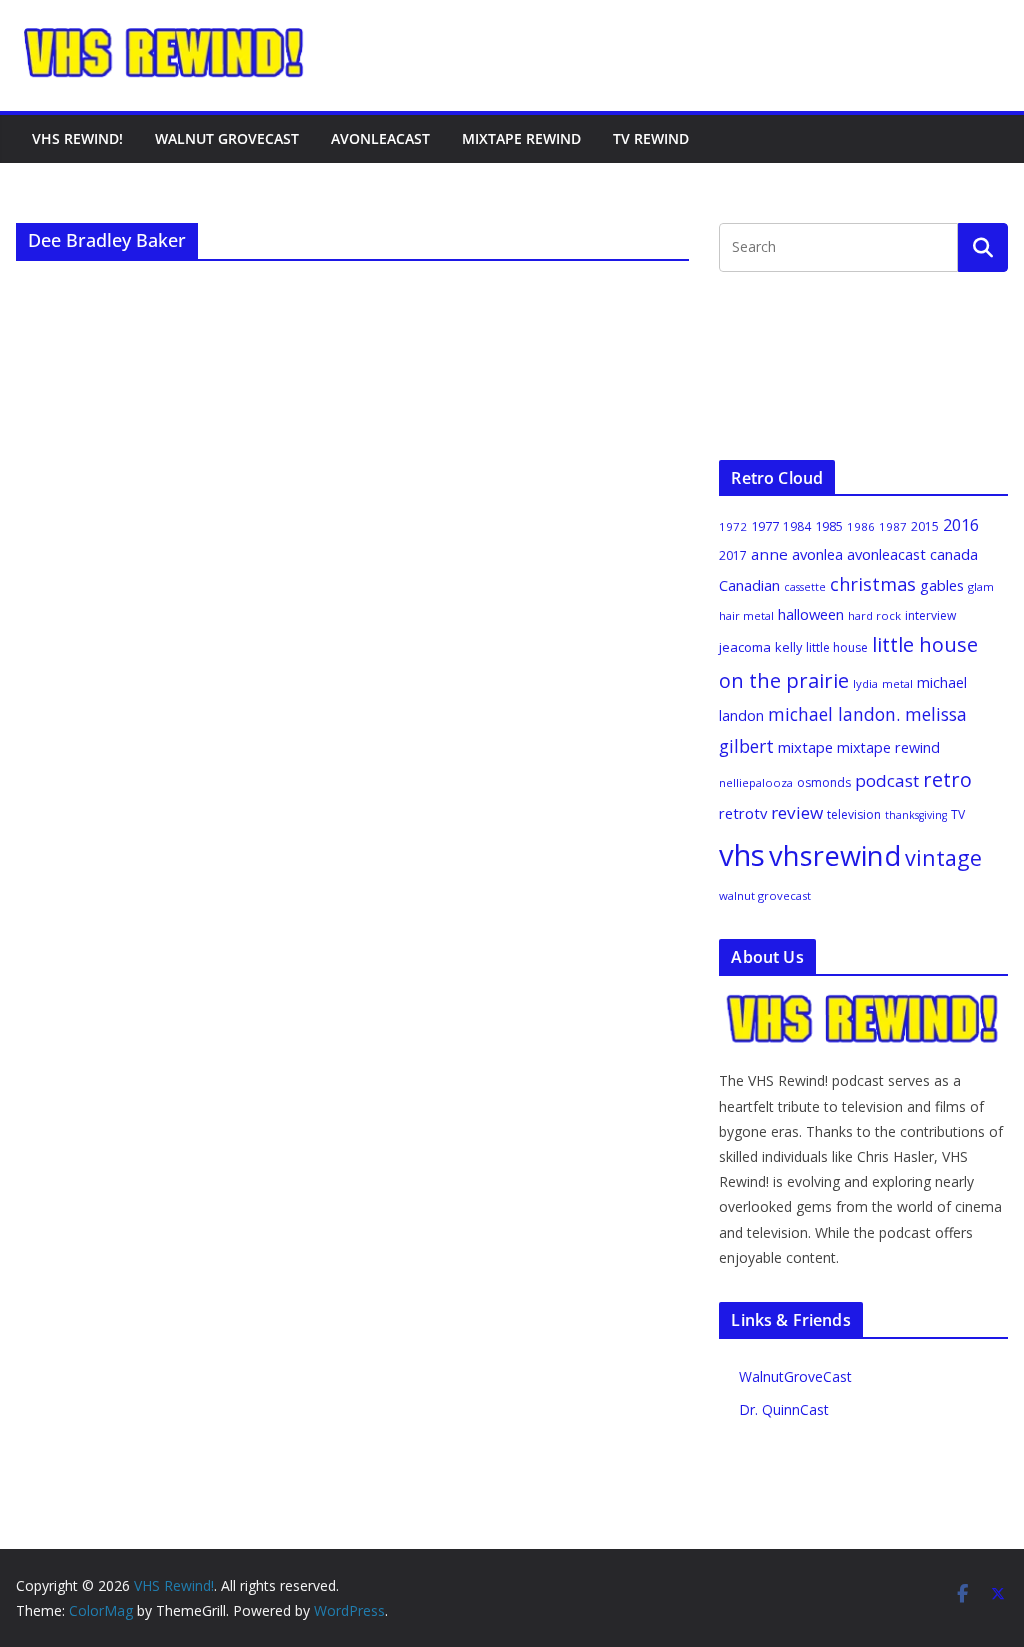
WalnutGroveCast (795, 1376)
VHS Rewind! (77, 138)
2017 (733, 555)
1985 (829, 526)
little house (837, 647)
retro (947, 779)
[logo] (863, 1003)
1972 (733, 526)
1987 (893, 526)
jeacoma (745, 647)
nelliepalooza (756, 782)
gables (942, 585)
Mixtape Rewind (521, 138)
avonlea (817, 554)
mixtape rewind (888, 747)
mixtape (805, 747)
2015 (925, 526)
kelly (788, 647)
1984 (797, 526)
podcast (887, 780)
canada (954, 554)
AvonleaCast (380, 138)
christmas (873, 584)
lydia (865, 683)
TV (958, 814)
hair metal (746, 615)
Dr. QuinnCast (784, 1409)
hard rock (874, 615)
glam (981, 586)
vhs (742, 855)
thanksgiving (916, 815)
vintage (943, 857)
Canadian (749, 585)
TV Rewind (651, 138)
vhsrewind (835, 855)
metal (897, 683)
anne (769, 554)
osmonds (824, 782)
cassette (805, 587)
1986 (861, 526)
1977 (765, 526)
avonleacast (886, 554)
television (854, 814)
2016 (961, 525)
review (797, 812)
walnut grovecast (765, 895)
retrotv (743, 813)
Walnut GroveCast (227, 138)
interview (930, 615)
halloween (811, 614)
